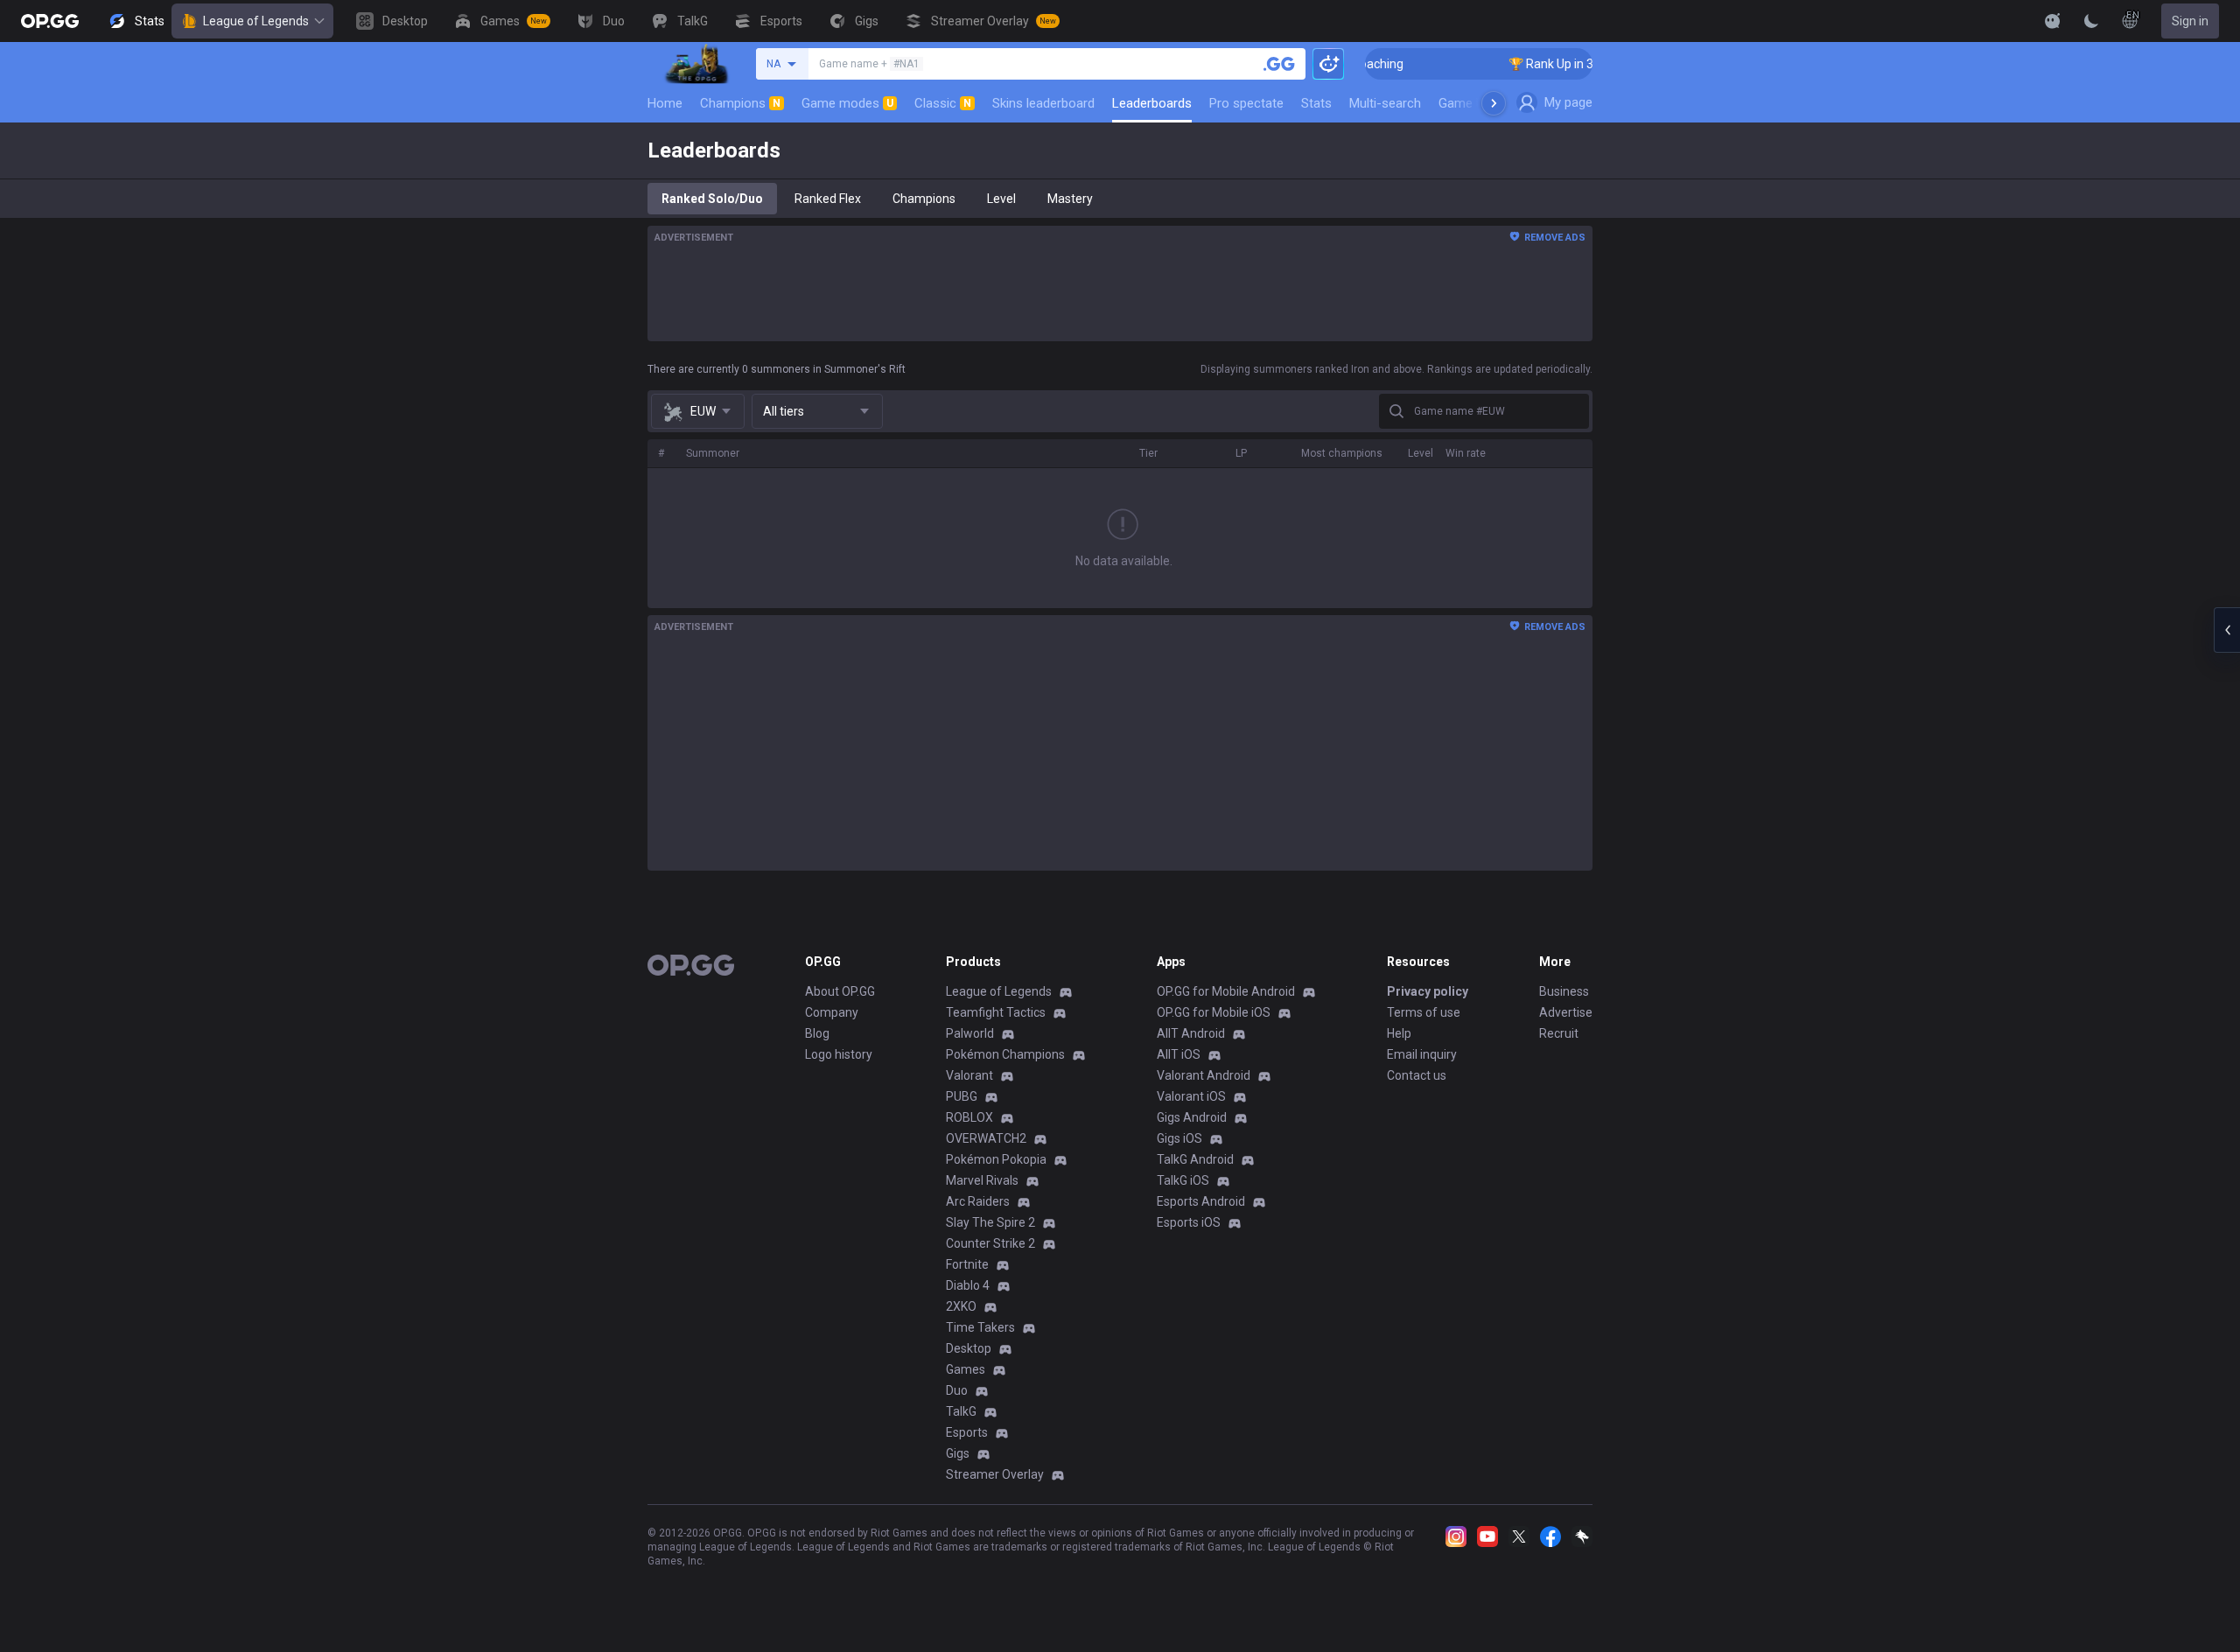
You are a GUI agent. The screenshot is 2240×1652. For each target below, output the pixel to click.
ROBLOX (969, 1117)
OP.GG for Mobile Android (1226, 991)
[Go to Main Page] (50, 21)
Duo (957, 1390)
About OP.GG (840, 991)
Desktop (969, 1348)
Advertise (1566, 1012)
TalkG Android (1195, 1159)
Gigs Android (1192, 1117)
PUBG (962, 1096)
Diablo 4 (968, 1285)
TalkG (961, 1411)
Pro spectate (1246, 103)
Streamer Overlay (995, 1474)
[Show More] (2053, 21)
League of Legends (256, 21)
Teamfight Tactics (996, 1012)
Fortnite (967, 1264)
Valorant (969, 1075)
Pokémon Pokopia (996, 1159)
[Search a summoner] (1279, 64)
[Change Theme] (2091, 21)
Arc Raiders (978, 1201)
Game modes (847, 103)
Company (832, 1012)
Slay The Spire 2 (990, 1222)
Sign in (2190, 21)
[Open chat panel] (2227, 630)
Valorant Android (1204, 1075)
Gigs (958, 1453)
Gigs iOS (1179, 1138)
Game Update (1477, 103)
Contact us (1417, 1075)
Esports (967, 1432)
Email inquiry (1422, 1054)
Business (1564, 991)
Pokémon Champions (1005, 1054)
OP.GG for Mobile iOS (1214, 1012)
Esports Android (1201, 1201)
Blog (817, 1033)
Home (665, 103)
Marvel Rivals (982, 1180)
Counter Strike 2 (990, 1243)
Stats (1316, 103)
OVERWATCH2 (986, 1138)
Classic (943, 103)
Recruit (1559, 1033)
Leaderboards (1152, 103)
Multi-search (1385, 103)
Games (966, 1369)
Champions (740, 103)
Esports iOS (1189, 1222)
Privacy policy (1428, 991)
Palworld (970, 1033)
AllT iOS (1179, 1054)
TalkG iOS (1183, 1180)
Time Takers (980, 1327)
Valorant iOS (1191, 1096)
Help (1399, 1033)
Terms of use (1424, 1012)
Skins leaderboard (1043, 103)
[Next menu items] (1494, 103)
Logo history (839, 1054)
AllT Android (1191, 1033)
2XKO (961, 1306)
